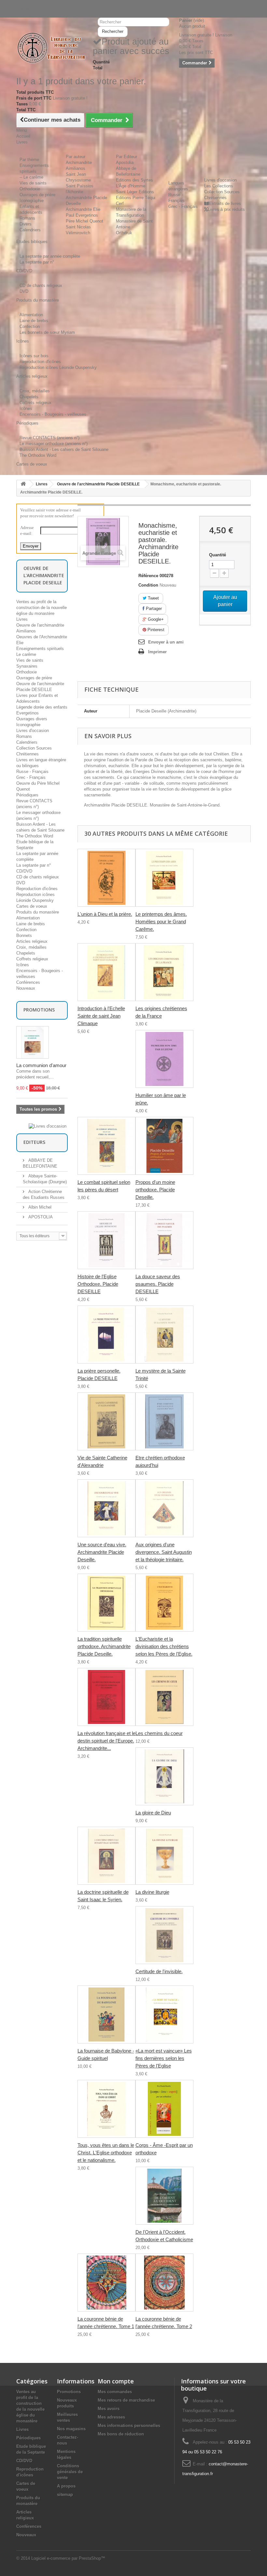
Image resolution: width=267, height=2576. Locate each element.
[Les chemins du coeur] (164, 1697)
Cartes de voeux (32, 906)
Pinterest (155, 630)
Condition (148, 585)
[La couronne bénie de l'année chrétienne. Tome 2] (164, 2283)
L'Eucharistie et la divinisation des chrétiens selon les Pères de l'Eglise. (164, 1646)
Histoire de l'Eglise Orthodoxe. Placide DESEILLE (98, 1284)
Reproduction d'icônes (40, 362)
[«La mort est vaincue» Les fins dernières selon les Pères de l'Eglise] (164, 2014)
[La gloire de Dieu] (164, 1776)
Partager (153, 609)
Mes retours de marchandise (126, 2400)
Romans (27, 218)
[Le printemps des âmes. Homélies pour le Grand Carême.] (164, 878)
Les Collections (219, 186)
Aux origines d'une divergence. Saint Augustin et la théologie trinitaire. (164, 1552)
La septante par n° (37, 262)
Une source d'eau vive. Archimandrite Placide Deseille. (102, 1552)
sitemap (65, 2495)
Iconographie (32, 201)
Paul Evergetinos (82, 215)
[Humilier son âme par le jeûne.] (164, 1059)
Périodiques (27, 795)
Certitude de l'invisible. (159, 1971)
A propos (66, 2486)
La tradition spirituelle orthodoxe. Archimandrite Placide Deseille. (104, 1646)
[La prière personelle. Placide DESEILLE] (106, 1335)
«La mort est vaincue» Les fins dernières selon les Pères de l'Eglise (164, 2058)
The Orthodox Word (38, 455)
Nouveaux (26, 988)
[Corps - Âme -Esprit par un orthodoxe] (164, 2109)
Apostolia (125, 163)
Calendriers (30, 230)
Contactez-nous (31, 9)
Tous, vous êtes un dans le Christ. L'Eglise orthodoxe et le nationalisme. (106, 2153)
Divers (26, 224)
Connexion (26, 3)
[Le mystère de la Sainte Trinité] (164, 1335)
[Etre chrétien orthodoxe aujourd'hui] (164, 1421)
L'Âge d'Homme (131, 186)
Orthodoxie (30, 189)
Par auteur (76, 157)
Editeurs (34, 1142)
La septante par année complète (50, 256)
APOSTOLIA (40, 1217)
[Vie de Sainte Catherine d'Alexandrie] (106, 1421)
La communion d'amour (41, 1065)
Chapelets (29, 397)
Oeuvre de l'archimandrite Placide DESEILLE (98, 484)
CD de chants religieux (41, 285)
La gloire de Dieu (153, 1813)
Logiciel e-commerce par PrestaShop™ (68, 2558)
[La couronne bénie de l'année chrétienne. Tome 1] (106, 2283)
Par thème (29, 160)
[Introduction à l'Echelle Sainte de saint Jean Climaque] (106, 972)
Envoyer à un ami (166, 642)
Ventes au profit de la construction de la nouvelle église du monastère (42, 608)
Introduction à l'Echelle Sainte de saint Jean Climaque (101, 1016)
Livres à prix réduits (226, 209)
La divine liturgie (152, 1892)
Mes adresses (111, 2417)
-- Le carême (31, 177)
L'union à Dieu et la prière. (105, 914)
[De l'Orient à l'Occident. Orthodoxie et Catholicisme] (164, 2196)
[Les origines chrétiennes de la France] (164, 972)
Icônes (26, 408)
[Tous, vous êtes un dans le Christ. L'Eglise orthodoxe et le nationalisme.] (106, 2109)
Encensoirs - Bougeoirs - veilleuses (53, 414)
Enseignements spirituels (40, 649)
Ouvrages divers (32, 719)
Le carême (26, 654)
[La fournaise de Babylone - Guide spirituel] (106, 2014)
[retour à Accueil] (23, 484)
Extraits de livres (225, 203)
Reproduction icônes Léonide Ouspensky (58, 367)
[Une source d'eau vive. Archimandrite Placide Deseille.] (106, 1508)
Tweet (153, 598)
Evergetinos (28, 713)
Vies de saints (33, 183)
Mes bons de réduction (121, 2434)
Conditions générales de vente (70, 2472)
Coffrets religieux (35, 403)
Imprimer (157, 652)
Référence (148, 576)
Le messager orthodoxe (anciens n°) (54, 444)
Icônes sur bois (34, 356)
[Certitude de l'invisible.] (164, 1935)
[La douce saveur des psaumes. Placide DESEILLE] (164, 1240)
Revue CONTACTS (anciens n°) (49, 438)
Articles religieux (32, 941)
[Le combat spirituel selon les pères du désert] (106, 1146)
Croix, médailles (35, 391)
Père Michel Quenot (84, 221)
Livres (42, 484)
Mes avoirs (109, 2409)
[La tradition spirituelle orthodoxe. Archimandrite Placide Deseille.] (106, 1603)
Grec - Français (183, 206)
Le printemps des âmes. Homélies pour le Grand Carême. (161, 922)
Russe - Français (32, 772)
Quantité (218, 555)
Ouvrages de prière (37, 195)
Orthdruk (124, 233)
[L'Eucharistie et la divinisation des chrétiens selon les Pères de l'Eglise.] (164, 1603)
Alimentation (31, 315)
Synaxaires (27, 666)
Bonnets (24, 935)
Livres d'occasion (220, 180)
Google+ (155, 619)
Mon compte (116, 2381)
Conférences (28, 982)
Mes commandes (115, 2392)
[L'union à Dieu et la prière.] (106, 878)
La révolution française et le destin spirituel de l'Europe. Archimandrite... (106, 1741)
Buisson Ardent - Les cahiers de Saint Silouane (64, 449)
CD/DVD (24, 871)
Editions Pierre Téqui (136, 198)
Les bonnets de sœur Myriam (47, 332)
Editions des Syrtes (134, 180)
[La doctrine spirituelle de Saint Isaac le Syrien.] (106, 1856)
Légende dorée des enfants (42, 707)
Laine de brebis (34, 321)
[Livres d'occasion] (48, 1126)
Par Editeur (126, 157)
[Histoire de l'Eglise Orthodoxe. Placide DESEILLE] (106, 1240)
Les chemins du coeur (159, 1733)
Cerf (120, 203)
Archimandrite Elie (83, 209)
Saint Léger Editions (135, 192)
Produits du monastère (38, 912)
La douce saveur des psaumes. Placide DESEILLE (158, 1284)
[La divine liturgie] (164, 1856)
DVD (24, 291)
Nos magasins (71, 2429)
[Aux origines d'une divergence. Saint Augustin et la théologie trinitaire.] (164, 1508)
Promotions (39, 1010)
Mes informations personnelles (129, 2426)
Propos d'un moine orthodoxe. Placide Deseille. (155, 1190)
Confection (30, 326)
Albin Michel (39, 1207)
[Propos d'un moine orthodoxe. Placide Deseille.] (164, 1146)
